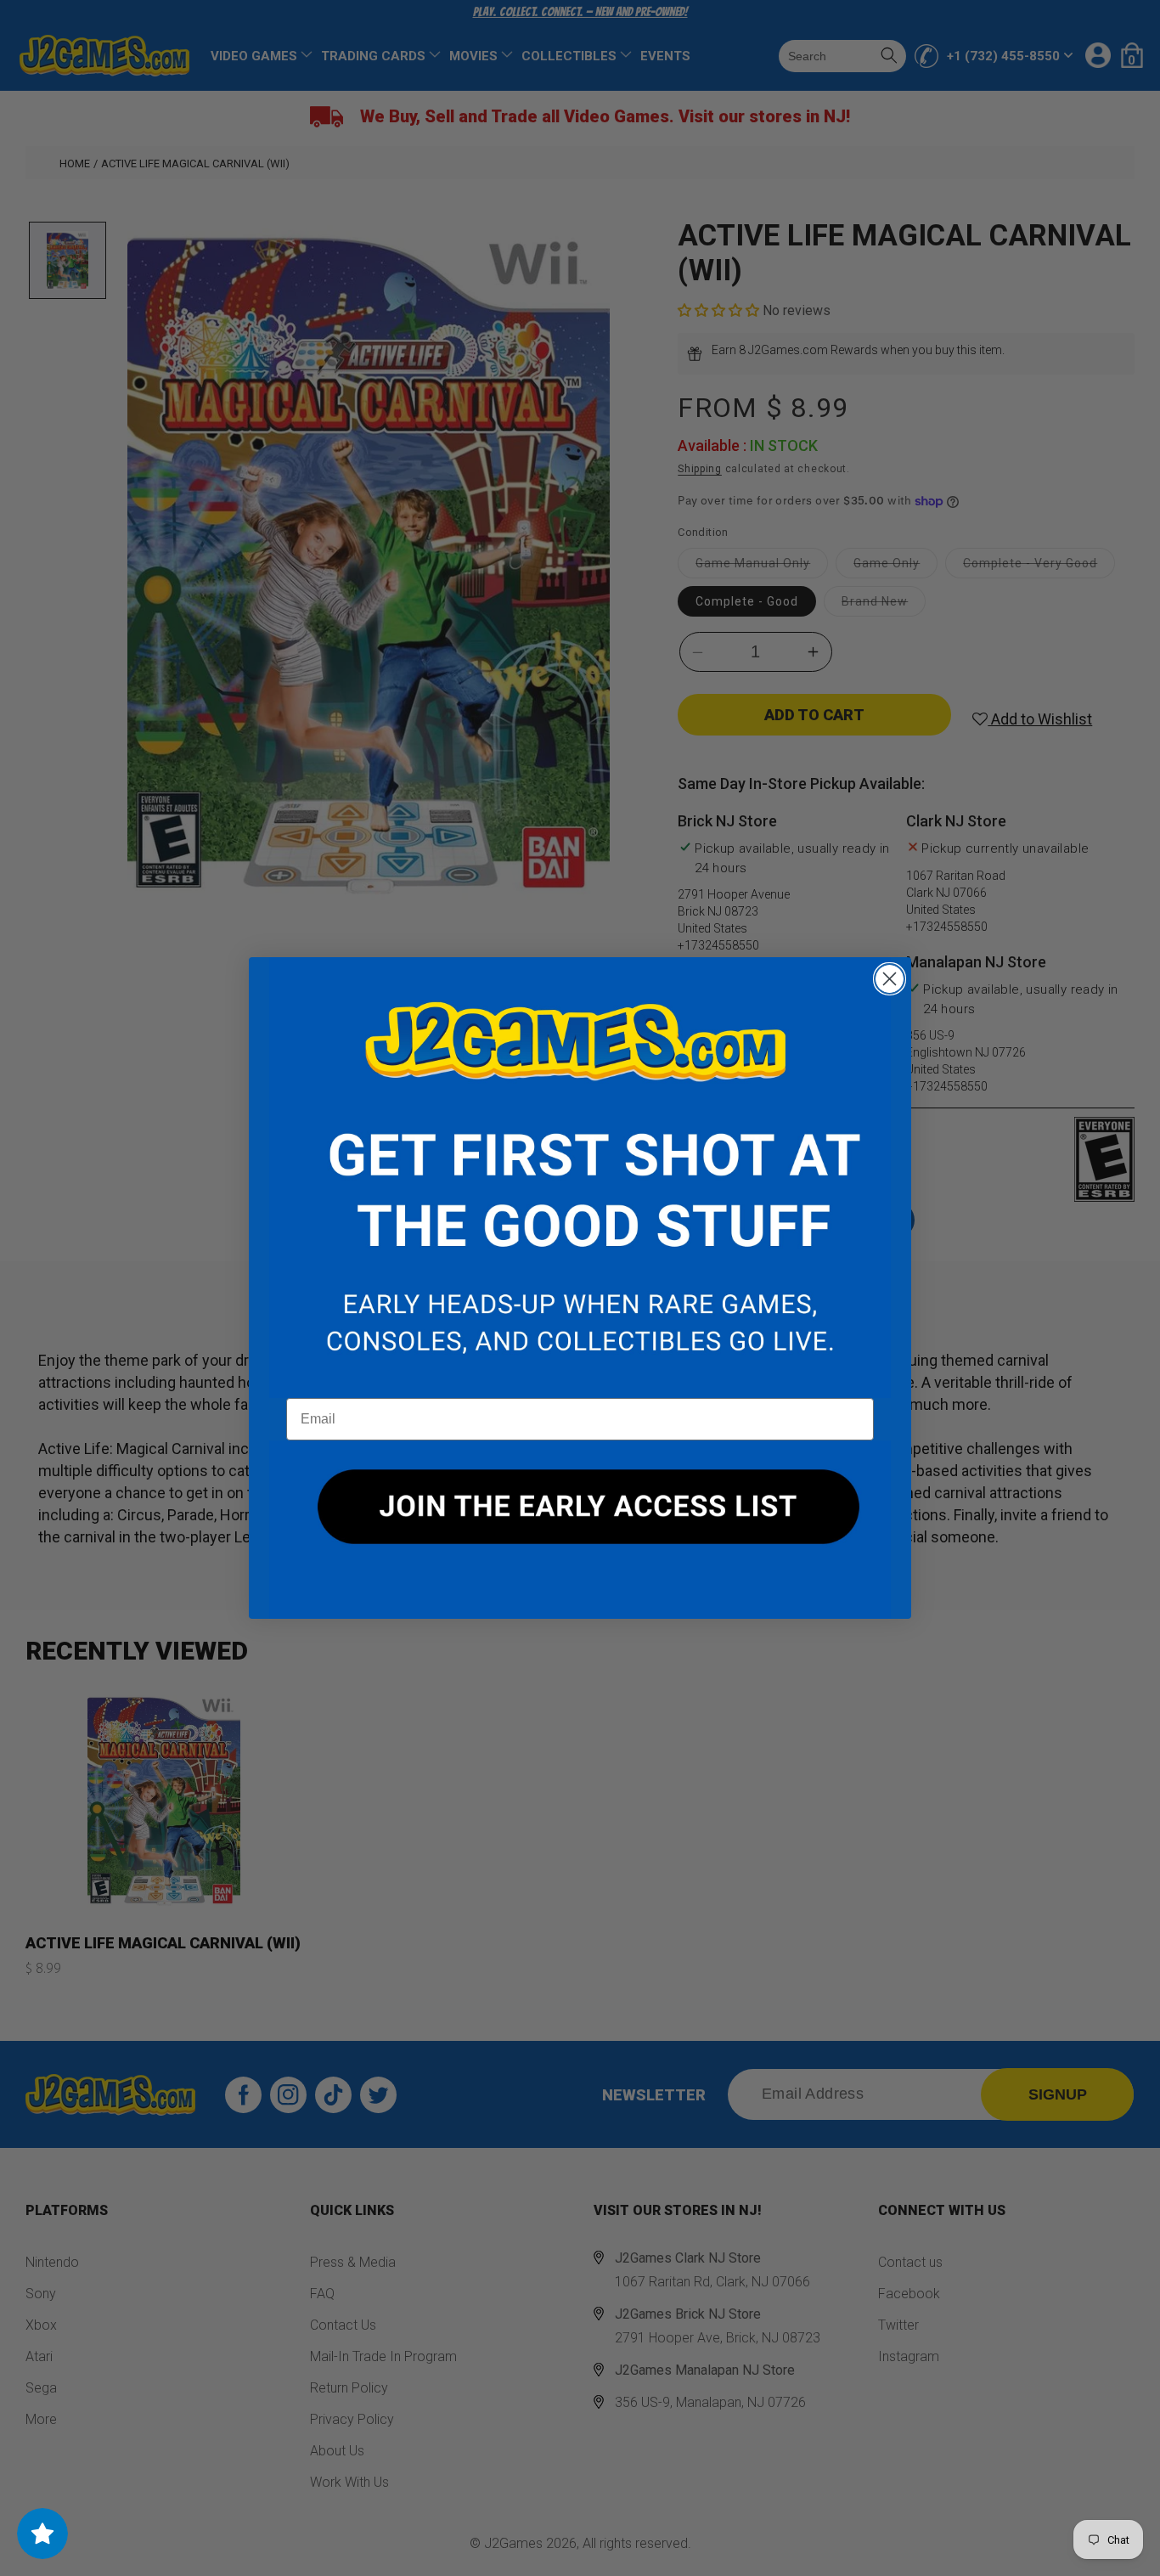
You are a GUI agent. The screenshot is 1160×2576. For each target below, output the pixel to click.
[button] (580, 1178)
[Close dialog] (890, 979)
